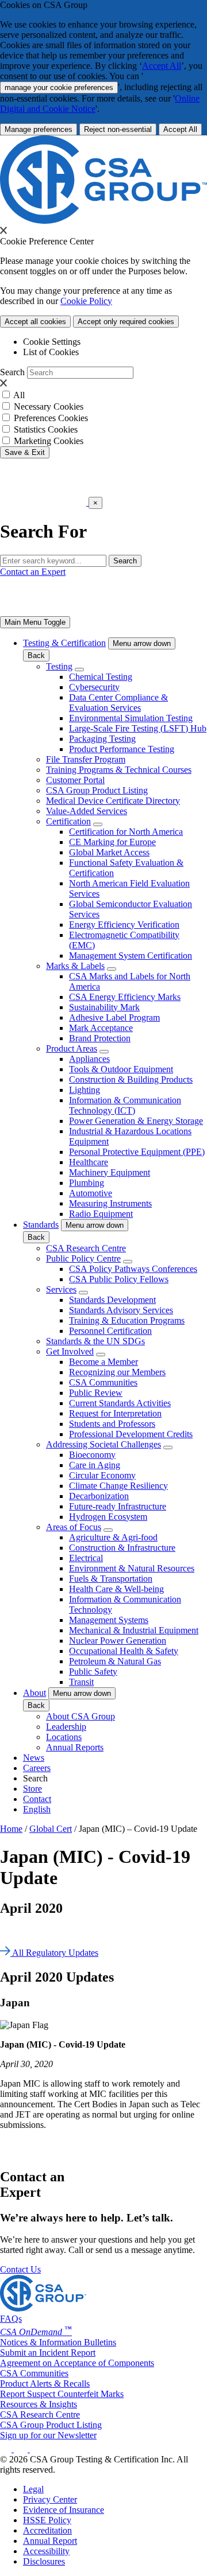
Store (32, 1789)
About (34, 1693)
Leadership (66, 1727)
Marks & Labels (75, 966)
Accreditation (47, 2530)
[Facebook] (26, 2449)
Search (12, 372)
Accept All (162, 66)
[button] (142, 643)
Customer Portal (75, 780)
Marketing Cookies (49, 441)
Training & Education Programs (127, 1320)
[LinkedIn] (7, 2449)
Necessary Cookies (49, 406)
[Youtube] (43, 2449)
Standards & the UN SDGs (95, 1341)
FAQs (11, 2319)
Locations (64, 1737)
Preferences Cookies (51, 418)
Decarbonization (99, 1496)
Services (61, 1289)
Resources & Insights (39, 2404)
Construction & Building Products (131, 1079)
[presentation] (3, 230)
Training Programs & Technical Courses (119, 770)
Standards (41, 1225)
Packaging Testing (102, 739)
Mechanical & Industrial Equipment (134, 1630)
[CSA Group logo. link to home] (103, 221)
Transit (81, 1682)
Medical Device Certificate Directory (113, 801)
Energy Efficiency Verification (124, 925)
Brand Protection (100, 1038)
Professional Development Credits (131, 1434)
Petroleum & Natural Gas (115, 1661)
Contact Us (20, 2269)
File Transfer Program (86, 759)
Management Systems (109, 1620)
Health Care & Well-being (116, 1589)
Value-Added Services (87, 811)
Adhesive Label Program (114, 1017)
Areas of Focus (74, 1527)
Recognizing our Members (117, 1372)
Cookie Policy (86, 301)
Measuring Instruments (110, 1203)
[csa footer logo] (43, 2308)
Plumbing (87, 1183)
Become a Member (103, 1362)
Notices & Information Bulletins (58, 2342)
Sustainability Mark (104, 1007)
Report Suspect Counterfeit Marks (62, 2394)
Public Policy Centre (83, 1258)
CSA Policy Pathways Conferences (133, 1269)
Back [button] (36, 655)
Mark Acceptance (101, 1028)
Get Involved (70, 1351)
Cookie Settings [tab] (52, 342)
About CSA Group (80, 1716)
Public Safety (93, 1672)
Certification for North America (126, 832)
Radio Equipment (101, 1214)
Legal (33, 2489)
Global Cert (51, 1829)
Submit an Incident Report (48, 2353)
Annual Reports (75, 1747)
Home (11, 1829)
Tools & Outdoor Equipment (121, 1069)
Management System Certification (131, 956)
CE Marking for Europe (112, 842)
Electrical (86, 1558)
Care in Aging (95, 1465)
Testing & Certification (64, 643)
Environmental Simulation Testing (131, 718)
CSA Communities (103, 1382)
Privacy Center (50, 2499)
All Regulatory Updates (54, 1953)
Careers (37, 1768)
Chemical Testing (101, 677)
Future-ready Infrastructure (118, 1506)
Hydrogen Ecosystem (108, 1517)
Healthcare (89, 1162)
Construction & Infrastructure (122, 1548)
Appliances (89, 1059)
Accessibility (46, 2551)
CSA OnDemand (36, 2332)
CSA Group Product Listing (97, 790)
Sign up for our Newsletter (48, 2435)
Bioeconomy (92, 1455)
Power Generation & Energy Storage (136, 1121)
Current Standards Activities (120, 1403)
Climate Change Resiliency (118, 1486)
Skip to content (36, 463)
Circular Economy (102, 1475)
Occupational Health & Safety (124, 1651)
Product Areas (72, 1048)
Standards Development (112, 1300)
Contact (37, 1799)
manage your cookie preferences (59, 87)
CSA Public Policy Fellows (119, 1279)
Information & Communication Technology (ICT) (125, 1105)
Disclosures (44, 2561)
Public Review (96, 1393)
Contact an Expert (33, 572)
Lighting (85, 1090)
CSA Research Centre (86, 1248)
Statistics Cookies (46, 429)
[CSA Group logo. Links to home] (44, 502)
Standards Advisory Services (121, 1310)
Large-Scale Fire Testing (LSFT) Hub (138, 728)
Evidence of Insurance (64, 2510)
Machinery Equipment (110, 1172)
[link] (35, 622)
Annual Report (50, 2541)
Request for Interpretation (115, 1413)
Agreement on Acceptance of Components (77, 2363)
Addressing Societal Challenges (103, 1444)
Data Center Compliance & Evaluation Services (118, 703)
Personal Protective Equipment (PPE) (137, 1152)
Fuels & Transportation (111, 1579)
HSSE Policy (47, 2520)
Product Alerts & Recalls (45, 2384)
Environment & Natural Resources (132, 1568)
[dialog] (103, 518)
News (34, 1758)
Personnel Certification (110, 1331)
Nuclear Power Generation (118, 1641)
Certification (68, 821)
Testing (59, 666)
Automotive (91, 1193)
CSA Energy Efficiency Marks (125, 997)
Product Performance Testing (122, 749)
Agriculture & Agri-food (113, 1537)
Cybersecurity (94, 687)
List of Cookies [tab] (51, 352)
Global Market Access (109, 852)
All (19, 395)
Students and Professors (112, 1424)
